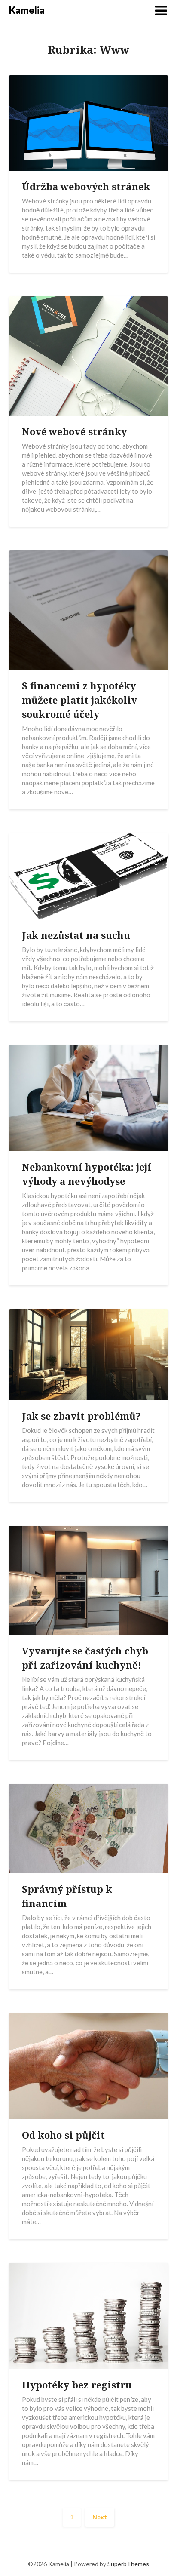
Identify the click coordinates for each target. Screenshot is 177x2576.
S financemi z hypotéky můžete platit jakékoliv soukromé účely (79, 700)
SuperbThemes (128, 2564)
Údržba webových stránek (86, 186)
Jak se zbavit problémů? (81, 1416)
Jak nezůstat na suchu (76, 935)
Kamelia (27, 10)
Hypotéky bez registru (77, 2385)
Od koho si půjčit (63, 2135)
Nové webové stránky (74, 431)
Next (100, 2517)
